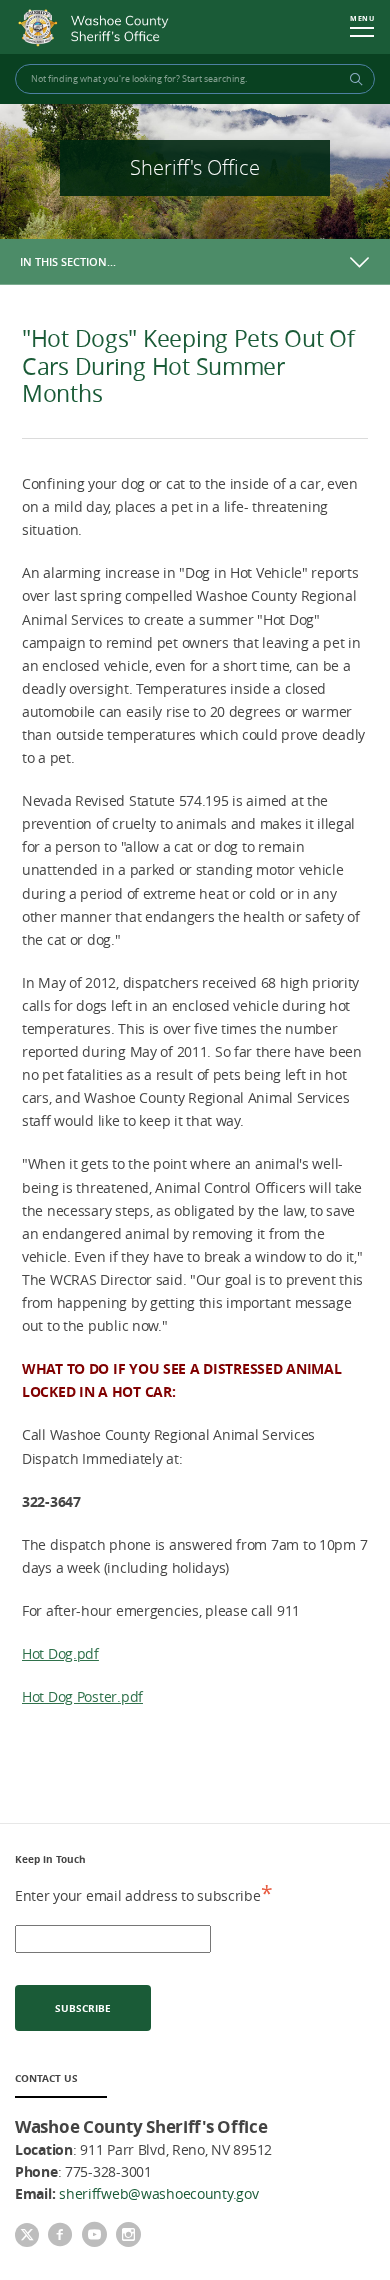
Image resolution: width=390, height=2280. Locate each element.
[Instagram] (128, 2236)
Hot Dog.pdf (60, 1653)
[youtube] (94, 2236)
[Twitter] (27, 2237)
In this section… (68, 261)
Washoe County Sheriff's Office (98, 28)
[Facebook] (60, 2236)
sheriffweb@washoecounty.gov (158, 2193)
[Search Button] (353, 79)
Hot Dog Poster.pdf (82, 1696)
